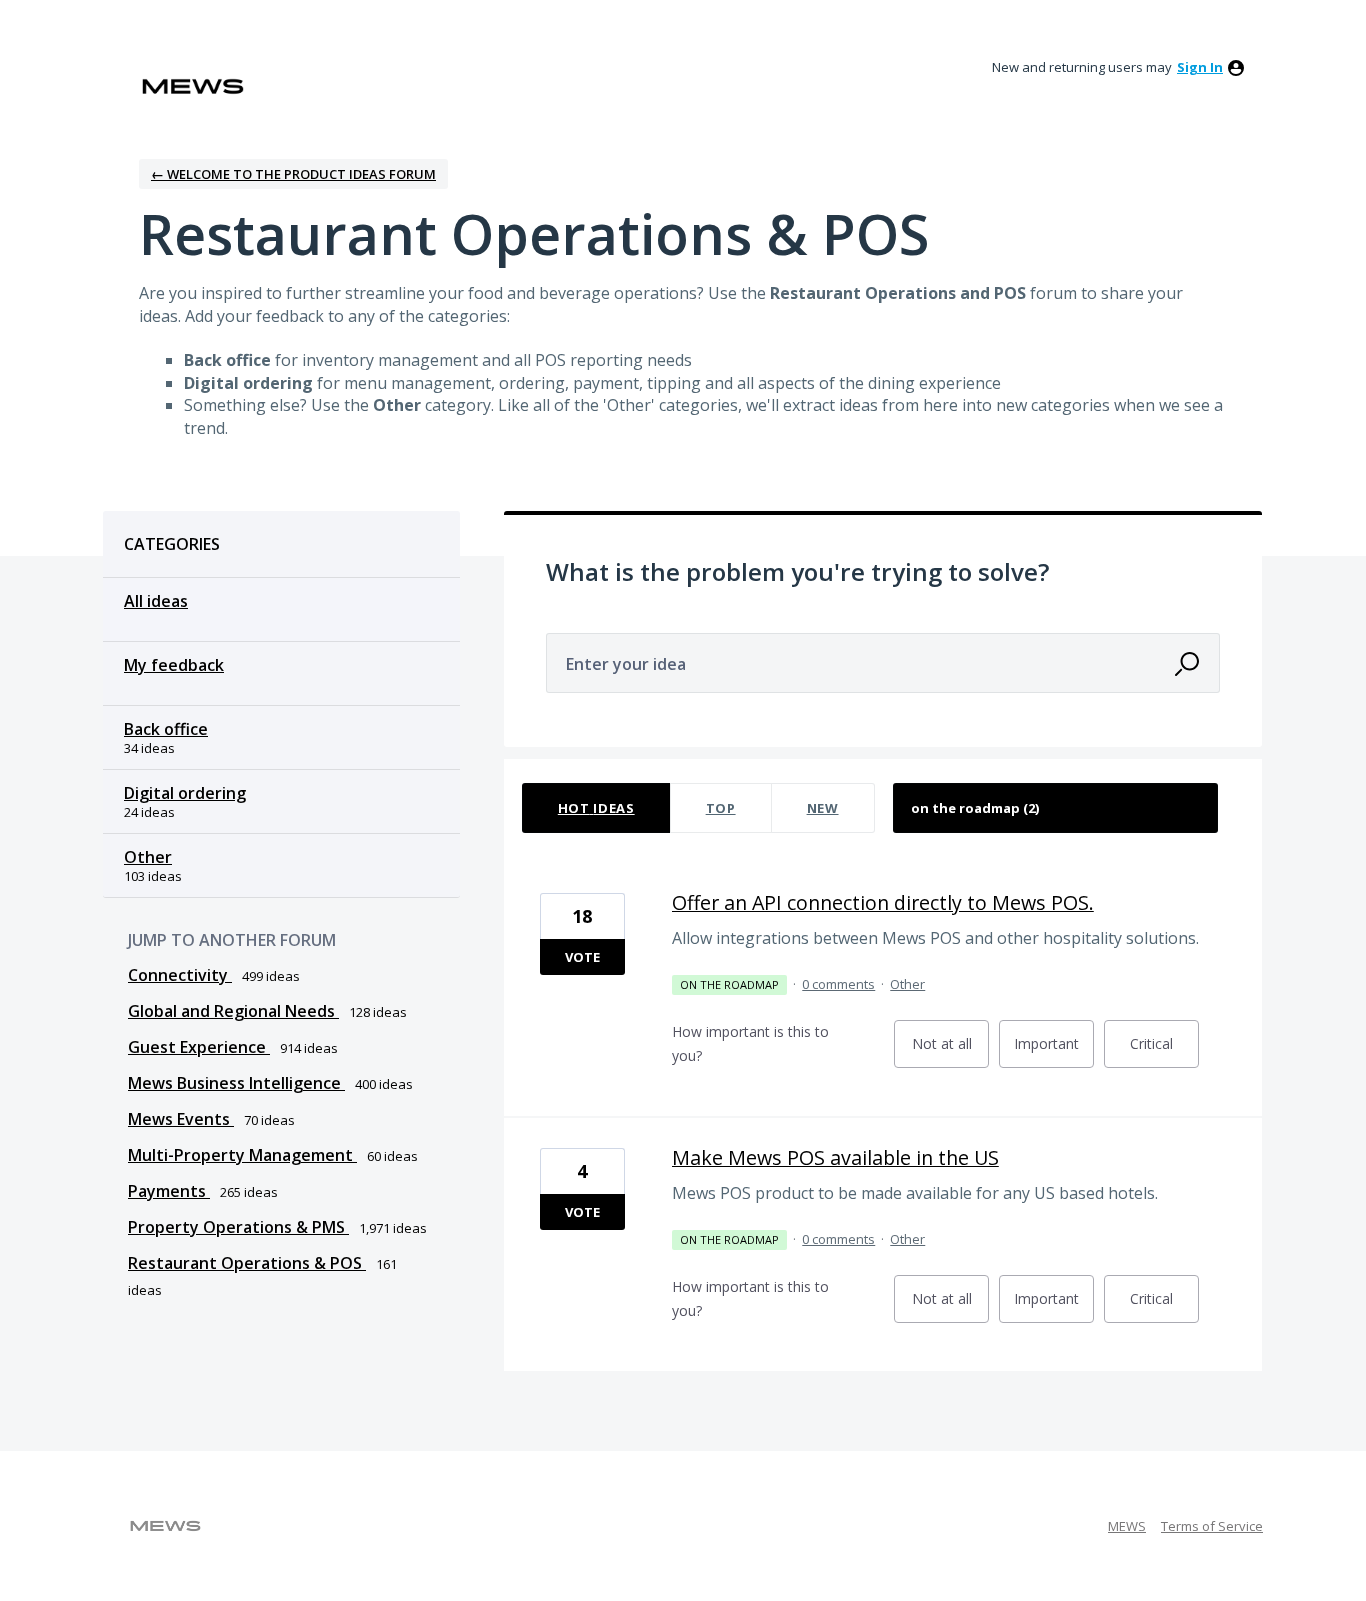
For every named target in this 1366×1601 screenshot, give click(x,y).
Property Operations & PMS (238, 1227)
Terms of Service (1212, 1526)
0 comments (838, 984)
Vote (582, 957)
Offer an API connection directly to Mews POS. (883, 902)
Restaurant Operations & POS (247, 1263)
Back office (166, 729)
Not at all (950, 1051)
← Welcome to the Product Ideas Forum (293, 174)
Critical (1164, 1051)
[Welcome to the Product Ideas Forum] (193, 86)
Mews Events (181, 1119)
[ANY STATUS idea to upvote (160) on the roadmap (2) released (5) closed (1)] (1056, 808)
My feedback (174, 665)
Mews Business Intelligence (236, 1083)
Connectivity (180, 975)
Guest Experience (199, 1047)
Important (1054, 1051)
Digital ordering (185, 793)
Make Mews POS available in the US (835, 1157)
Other (148, 857)
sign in (1200, 67)
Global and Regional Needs (233, 1011)
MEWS (1127, 1526)
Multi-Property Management (242, 1155)
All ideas (156, 601)
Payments (169, 1191)
